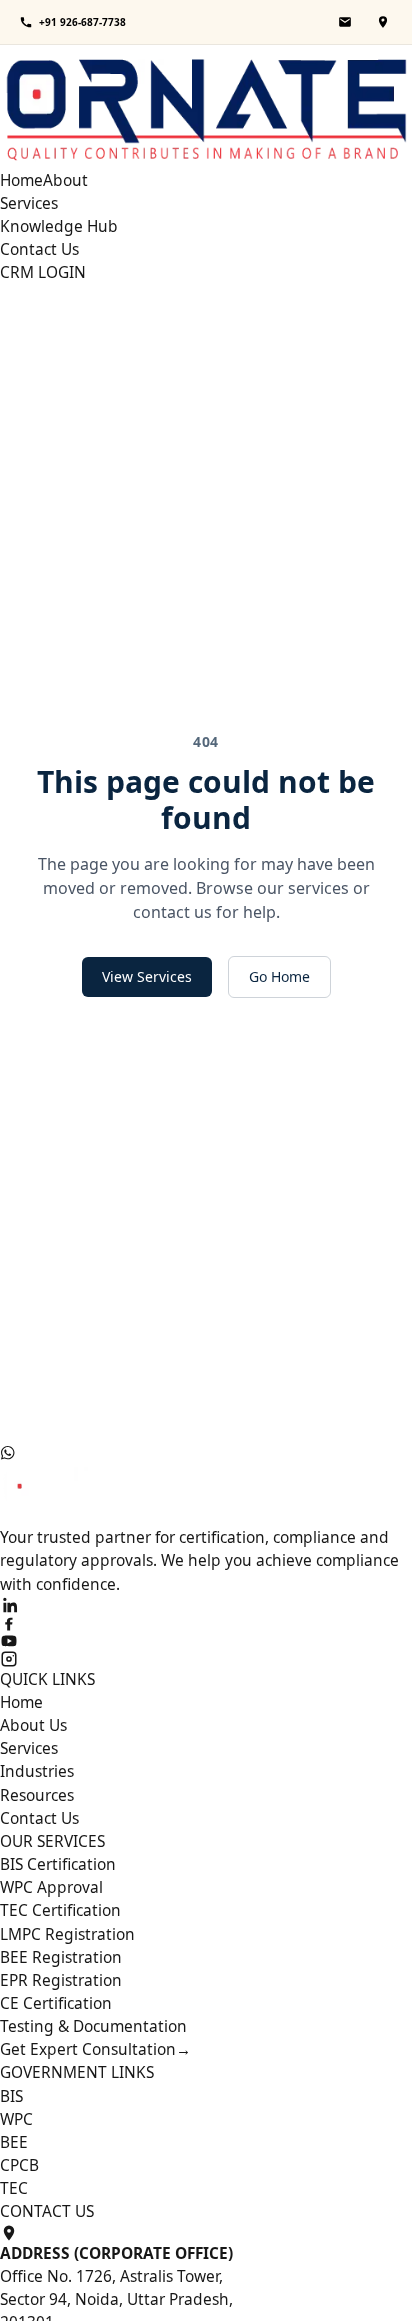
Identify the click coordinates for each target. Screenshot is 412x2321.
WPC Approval (51, 1887)
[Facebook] (206, 1623)
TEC (14, 2188)
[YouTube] (206, 1641)
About (65, 180)
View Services (147, 976)
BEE (14, 2142)
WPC (16, 2119)
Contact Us (39, 249)
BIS (11, 2096)
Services (29, 203)
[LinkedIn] (206, 1605)
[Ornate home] (206, 107)
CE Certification (56, 2003)
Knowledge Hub (59, 226)
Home (21, 180)
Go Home (279, 976)
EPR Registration (61, 1980)
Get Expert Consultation (95, 2049)
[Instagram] (206, 1659)
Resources (37, 1795)
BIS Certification (58, 1864)
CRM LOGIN (43, 272)
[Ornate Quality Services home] (206, 1493)
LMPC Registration (67, 1934)
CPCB (19, 2165)
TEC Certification (60, 1910)
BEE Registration (61, 1957)
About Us (33, 1725)
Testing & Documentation (93, 2026)
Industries (37, 1771)
